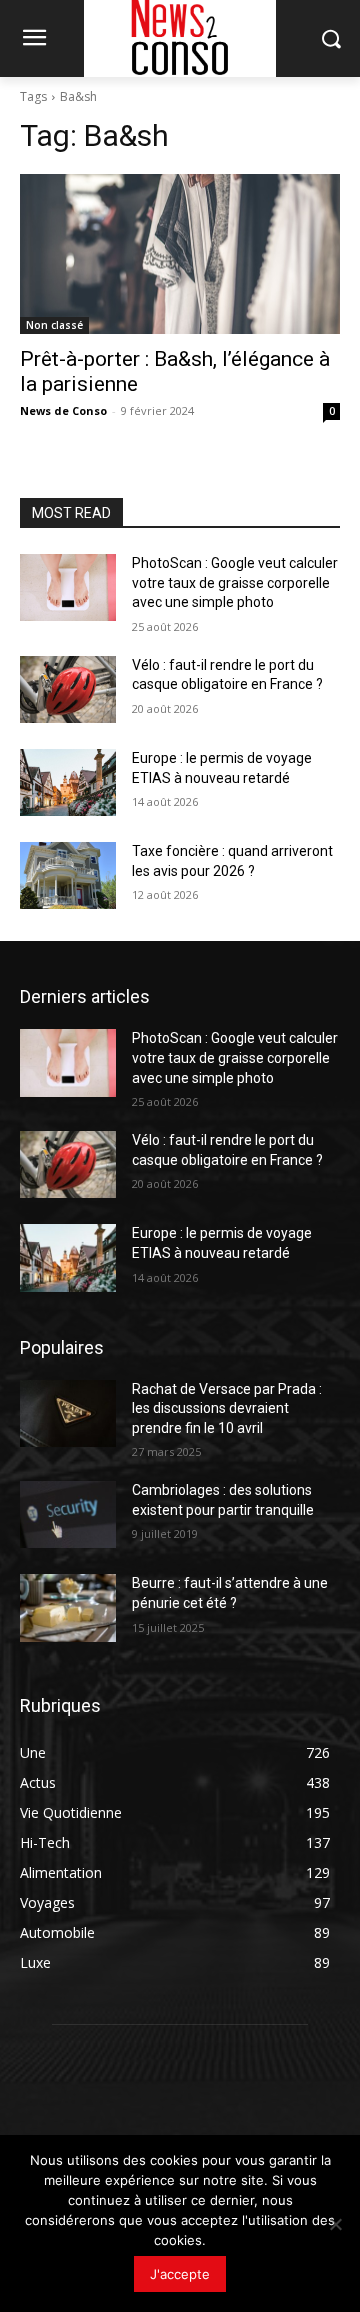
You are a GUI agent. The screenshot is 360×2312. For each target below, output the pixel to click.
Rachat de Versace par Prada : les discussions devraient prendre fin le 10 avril (227, 1408)
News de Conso (63, 410)
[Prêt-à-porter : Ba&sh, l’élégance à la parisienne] (180, 254)
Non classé (54, 325)
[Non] (335, 2224)
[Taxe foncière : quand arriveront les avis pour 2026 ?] (68, 875)
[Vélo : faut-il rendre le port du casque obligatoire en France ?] (68, 689)
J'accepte (180, 2274)
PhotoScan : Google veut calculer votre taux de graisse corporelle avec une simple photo (235, 582)
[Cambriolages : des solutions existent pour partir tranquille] (68, 1514)
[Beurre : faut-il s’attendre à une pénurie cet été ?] (68, 1607)
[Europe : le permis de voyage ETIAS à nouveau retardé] (68, 782)
